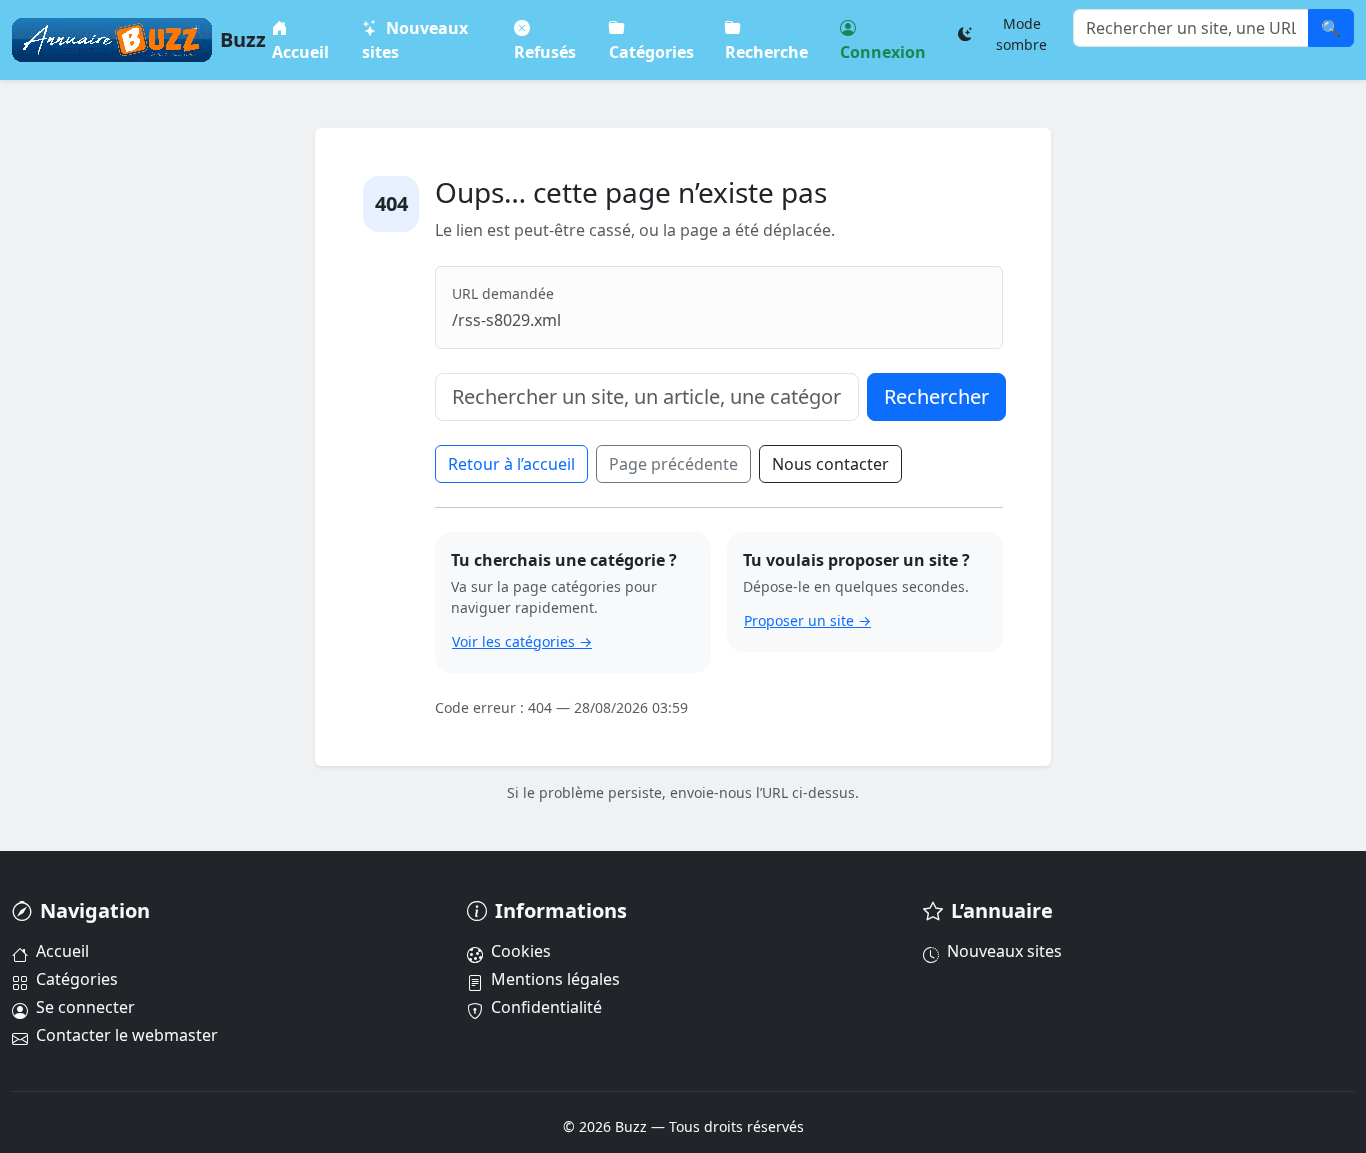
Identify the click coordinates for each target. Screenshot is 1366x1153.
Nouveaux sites (416, 40)
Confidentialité (546, 1007)
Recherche (767, 52)
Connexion (883, 52)
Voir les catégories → (522, 641)
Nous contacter (830, 464)
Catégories (651, 52)
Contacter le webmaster (127, 1035)
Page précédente (673, 464)
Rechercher (936, 396)
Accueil (300, 52)
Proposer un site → (807, 620)
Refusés (545, 52)
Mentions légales (555, 979)
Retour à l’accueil (511, 464)
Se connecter (85, 1007)
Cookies (521, 951)
